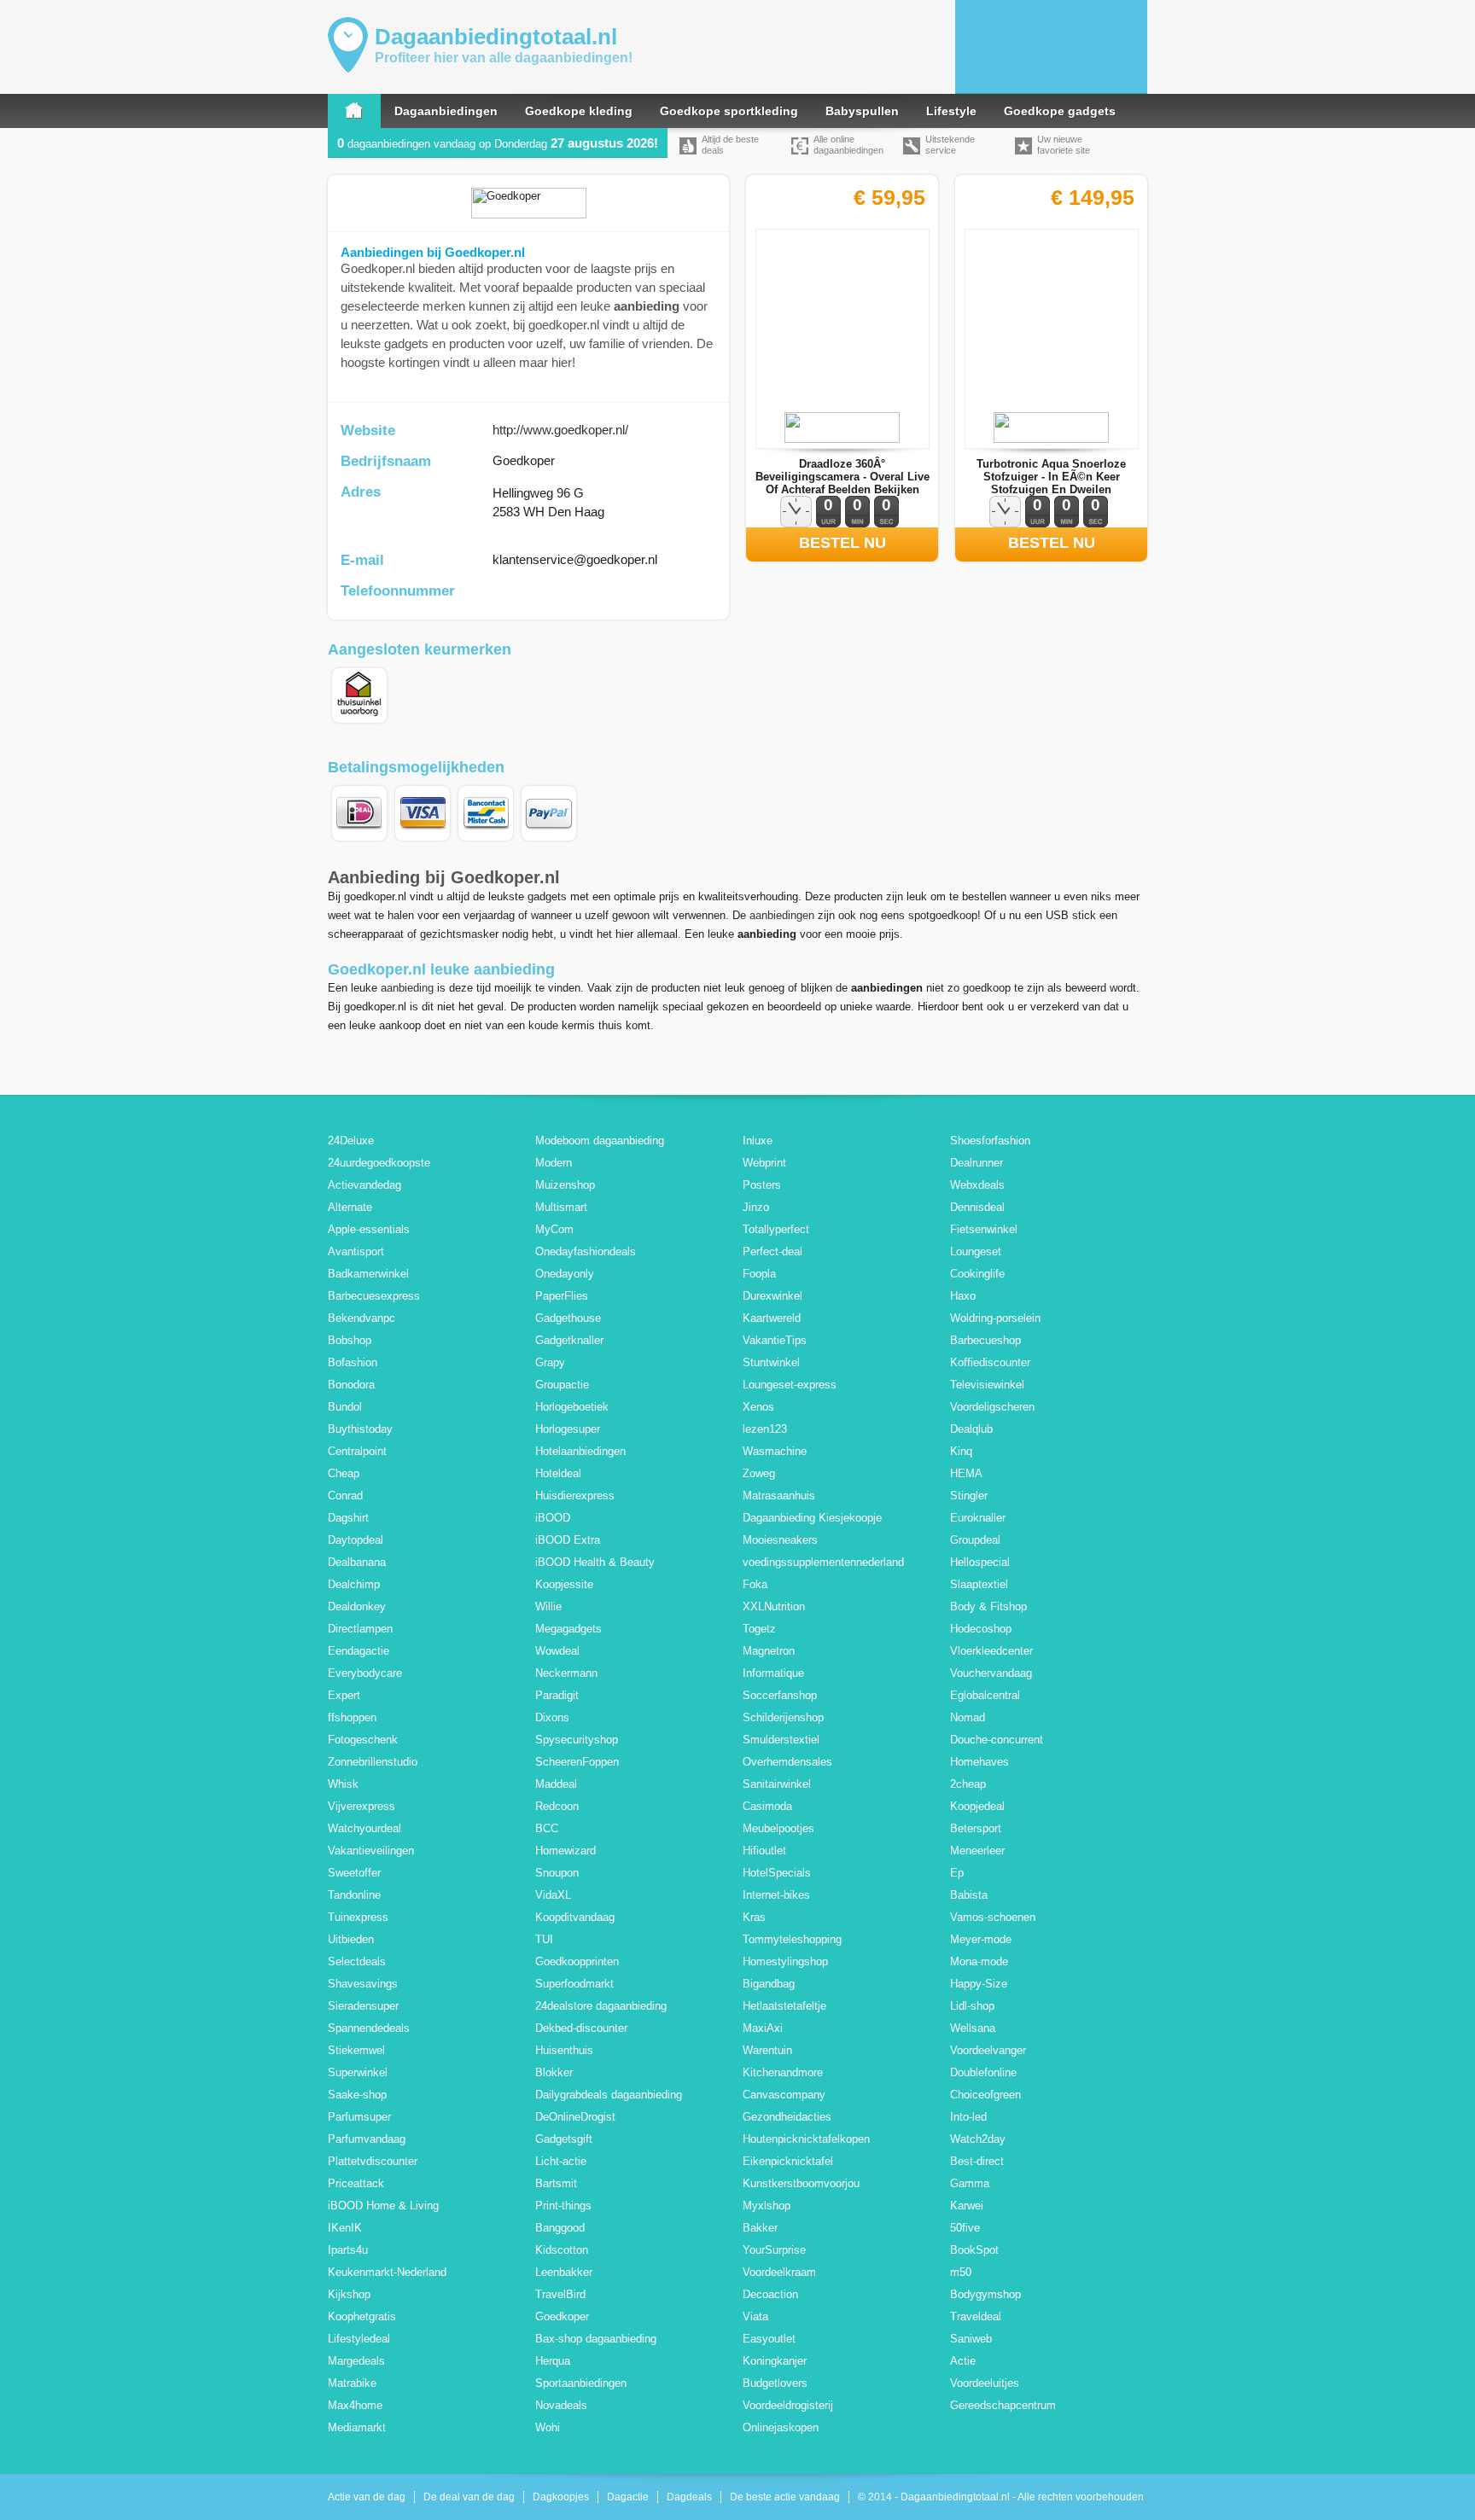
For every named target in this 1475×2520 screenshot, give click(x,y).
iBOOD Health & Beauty (595, 1562)
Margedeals (356, 2361)
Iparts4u (348, 2250)
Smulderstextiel (781, 1740)
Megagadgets (568, 1629)
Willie (548, 1606)
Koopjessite (564, 1584)
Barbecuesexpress (374, 1296)
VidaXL (553, 1895)
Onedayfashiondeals (586, 1251)
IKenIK (345, 2228)
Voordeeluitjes (985, 2383)
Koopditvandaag (575, 1917)
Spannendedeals (369, 2028)
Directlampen (360, 1629)
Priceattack (356, 2183)
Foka (755, 1584)
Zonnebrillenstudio (373, 1762)
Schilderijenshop (783, 1717)
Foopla (759, 1274)
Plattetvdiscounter (373, 2161)
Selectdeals (357, 1961)
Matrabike (352, 2383)
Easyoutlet (769, 2339)
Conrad (345, 1496)
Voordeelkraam (779, 2272)
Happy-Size (979, 1984)
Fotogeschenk (363, 1740)
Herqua (553, 2361)
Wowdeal (557, 1651)
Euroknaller (978, 1518)
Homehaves (979, 1762)
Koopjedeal (977, 1806)
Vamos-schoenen (993, 1917)
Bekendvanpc (361, 1318)
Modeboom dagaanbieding (600, 1141)
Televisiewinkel (987, 1385)
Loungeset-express (790, 1385)
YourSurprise (774, 2250)
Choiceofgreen (985, 2095)
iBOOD (553, 1518)
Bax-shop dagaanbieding (596, 2339)
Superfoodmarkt (574, 1984)
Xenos (758, 1407)
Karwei (967, 2206)
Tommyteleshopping (792, 1939)
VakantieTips (775, 1340)
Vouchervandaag (991, 1673)
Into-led (968, 2117)
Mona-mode (979, 1961)
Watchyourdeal (364, 1828)
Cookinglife (977, 1274)
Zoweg (759, 1473)
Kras (754, 1917)
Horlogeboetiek (572, 1407)
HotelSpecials (777, 1873)
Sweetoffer (354, 1873)
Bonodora (351, 1385)
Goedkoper (562, 2316)
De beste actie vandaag (785, 2497)
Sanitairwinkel (777, 1784)
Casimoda (767, 1806)
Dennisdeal (977, 1207)
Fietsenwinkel (984, 1229)
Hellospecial (980, 1562)
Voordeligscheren (992, 1407)
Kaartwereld (772, 1318)
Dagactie (628, 2497)
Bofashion (353, 1362)
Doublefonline (983, 2072)
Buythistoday (360, 1429)
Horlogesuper (568, 1429)
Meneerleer (977, 1851)
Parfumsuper (359, 2117)
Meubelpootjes (778, 1828)
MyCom (554, 1229)
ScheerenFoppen (577, 1762)
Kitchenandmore (783, 2072)
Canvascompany (784, 2095)
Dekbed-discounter (581, 2028)
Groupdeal (975, 1540)
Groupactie (562, 1385)
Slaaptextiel (979, 1584)
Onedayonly (565, 1274)
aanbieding (407, 988)
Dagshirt (348, 1518)
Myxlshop (767, 2206)
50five (965, 2228)
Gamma (970, 2183)
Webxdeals (977, 1185)
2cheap (968, 1784)
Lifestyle (951, 111)
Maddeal (556, 1784)
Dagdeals (689, 2497)
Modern (554, 1163)
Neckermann (566, 1673)
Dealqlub (971, 1429)
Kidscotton (562, 2250)
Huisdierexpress (575, 1496)
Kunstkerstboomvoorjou (801, 2183)
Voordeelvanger (988, 2050)
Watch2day (978, 2139)
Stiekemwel (356, 2050)
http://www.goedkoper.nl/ (560, 430)
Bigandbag (769, 1984)
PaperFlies (562, 1296)
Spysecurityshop (577, 1740)
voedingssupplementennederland (823, 1562)
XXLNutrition (774, 1606)
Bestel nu (842, 543)
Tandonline (354, 1895)
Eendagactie (359, 1651)
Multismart (561, 1207)
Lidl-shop (972, 2006)
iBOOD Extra (568, 1540)
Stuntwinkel (771, 1362)
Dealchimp (354, 1584)
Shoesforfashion (990, 1141)
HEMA (966, 1473)
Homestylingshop (785, 1961)
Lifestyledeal (359, 2339)
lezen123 (765, 1429)
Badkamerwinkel (368, 1274)
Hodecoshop (981, 1629)
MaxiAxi (763, 2028)
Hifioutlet (764, 1851)
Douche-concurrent (997, 1740)
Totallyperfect (776, 1229)
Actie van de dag (367, 2497)
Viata (755, 2316)
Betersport (976, 1828)
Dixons (552, 1717)
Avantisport (356, 1251)
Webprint (764, 1163)
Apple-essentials (369, 1229)
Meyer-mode (981, 1939)
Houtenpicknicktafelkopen (806, 2139)
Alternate (350, 1207)
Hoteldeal (558, 1473)
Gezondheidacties (787, 2117)
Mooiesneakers (780, 1540)
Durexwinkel (772, 1296)
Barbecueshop (985, 1340)
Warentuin (767, 2050)
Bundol (345, 1407)
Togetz (759, 1629)
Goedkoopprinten (577, 1961)
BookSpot (974, 2250)
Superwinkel (358, 2072)
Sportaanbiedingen (581, 2383)
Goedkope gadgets (1060, 111)
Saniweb (971, 2339)
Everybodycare (365, 1673)
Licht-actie (561, 2161)
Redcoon (557, 1806)
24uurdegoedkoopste (379, 1163)
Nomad (968, 1717)
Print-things (563, 2206)
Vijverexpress (361, 1806)
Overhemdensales (787, 1762)
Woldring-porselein (995, 1318)
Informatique (773, 1673)
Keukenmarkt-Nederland (387, 2272)
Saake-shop (357, 2095)
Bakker (760, 2228)
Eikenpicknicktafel (788, 2161)
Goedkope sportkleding (729, 111)
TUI (544, 1939)
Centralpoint (357, 1451)
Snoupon (557, 1873)
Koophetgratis (362, 2316)
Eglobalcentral (985, 1695)
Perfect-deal (772, 1251)
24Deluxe (351, 1141)
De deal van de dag (469, 2497)
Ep (957, 1873)
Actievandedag (364, 1185)
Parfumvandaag (367, 2139)
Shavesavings (363, 1984)
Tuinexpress (358, 1917)
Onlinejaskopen (781, 2427)
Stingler (969, 1496)
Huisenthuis (564, 2050)
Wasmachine (775, 1451)
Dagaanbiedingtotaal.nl (496, 37)
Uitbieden (351, 1939)
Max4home (355, 2405)
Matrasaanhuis (779, 1496)
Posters (762, 1185)
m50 (961, 2272)
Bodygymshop (985, 2294)
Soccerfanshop (780, 1695)
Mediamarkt (357, 2427)
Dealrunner (977, 1163)
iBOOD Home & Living (383, 2206)
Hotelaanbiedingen (580, 1451)
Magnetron (769, 1651)
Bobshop (350, 1340)
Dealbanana (357, 1562)
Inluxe (758, 1141)
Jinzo (756, 1207)
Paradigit (557, 1695)
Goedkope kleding (579, 111)
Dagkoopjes (561, 2497)
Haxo (963, 1296)
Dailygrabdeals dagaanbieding (609, 2095)
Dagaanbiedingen (446, 111)
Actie (963, 2361)
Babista (969, 1895)
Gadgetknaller (569, 1340)
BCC (547, 1828)
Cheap (344, 1473)
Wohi (548, 2427)
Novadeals (561, 2405)
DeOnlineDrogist (575, 2117)
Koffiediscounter (990, 1362)
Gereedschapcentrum (1003, 2405)
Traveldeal (976, 2316)
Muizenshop (565, 1185)
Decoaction (770, 2294)
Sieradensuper (363, 2006)
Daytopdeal (356, 1540)
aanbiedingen (782, 915)
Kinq (961, 1451)
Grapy (550, 1362)
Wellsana (973, 2028)
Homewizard (566, 1851)
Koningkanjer (775, 2361)
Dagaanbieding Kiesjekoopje (812, 1518)
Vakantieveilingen (371, 1851)
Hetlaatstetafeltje (784, 2006)
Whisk (343, 1784)
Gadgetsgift (564, 2139)
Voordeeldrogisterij (788, 2405)
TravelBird (560, 2294)
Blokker (554, 2072)
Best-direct (977, 2161)
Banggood (560, 2228)
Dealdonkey (357, 1606)
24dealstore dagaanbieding (601, 2006)
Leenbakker (564, 2272)
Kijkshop (349, 2294)
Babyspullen (862, 111)
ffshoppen (352, 1717)
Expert (344, 1695)
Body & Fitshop (988, 1606)
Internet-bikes (776, 1895)
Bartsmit (556, 2183)
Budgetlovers (775, 2383)
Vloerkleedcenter (991, 1651)
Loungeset (976, 1251)
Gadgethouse (568, 1318)
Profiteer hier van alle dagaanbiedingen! (504, 58)
